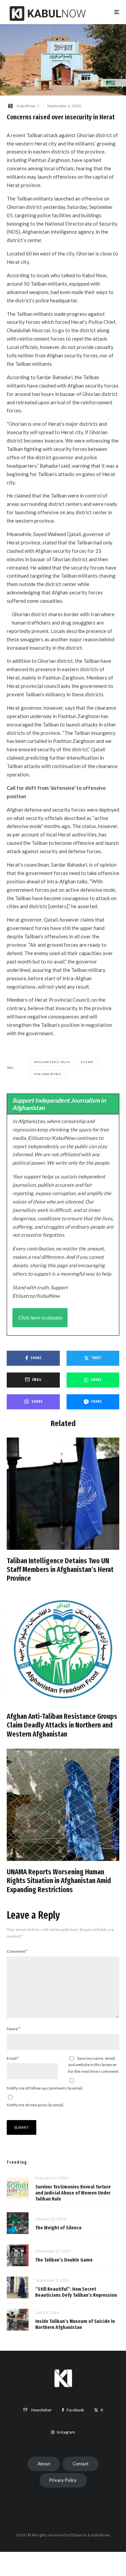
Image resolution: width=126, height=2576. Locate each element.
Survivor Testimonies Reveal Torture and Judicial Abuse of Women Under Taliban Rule (73, 2193)
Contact (80, 2464)
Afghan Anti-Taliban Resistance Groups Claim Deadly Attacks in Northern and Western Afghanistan (62, 1725)
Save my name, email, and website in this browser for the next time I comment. (94, 2065)
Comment (17, 1951)
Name (13, 2029)
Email (13, 2058)
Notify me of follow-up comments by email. (45, 2088)
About (44, 2464)
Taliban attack (49, 1074)
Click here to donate (40, 1318)
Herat (88, 1062)
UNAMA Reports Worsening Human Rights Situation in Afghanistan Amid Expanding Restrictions (59, 1881)
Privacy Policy (63, 2480)
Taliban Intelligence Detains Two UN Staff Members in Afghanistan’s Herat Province (60, 1570)
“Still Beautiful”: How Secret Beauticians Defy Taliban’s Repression (76, 2292)
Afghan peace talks (53, 1062)
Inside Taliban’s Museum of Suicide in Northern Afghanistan (75, 2324)
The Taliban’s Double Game (64, 2260)
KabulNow (26, 106)
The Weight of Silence (58, 2228)
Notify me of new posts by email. (35, 2105)
